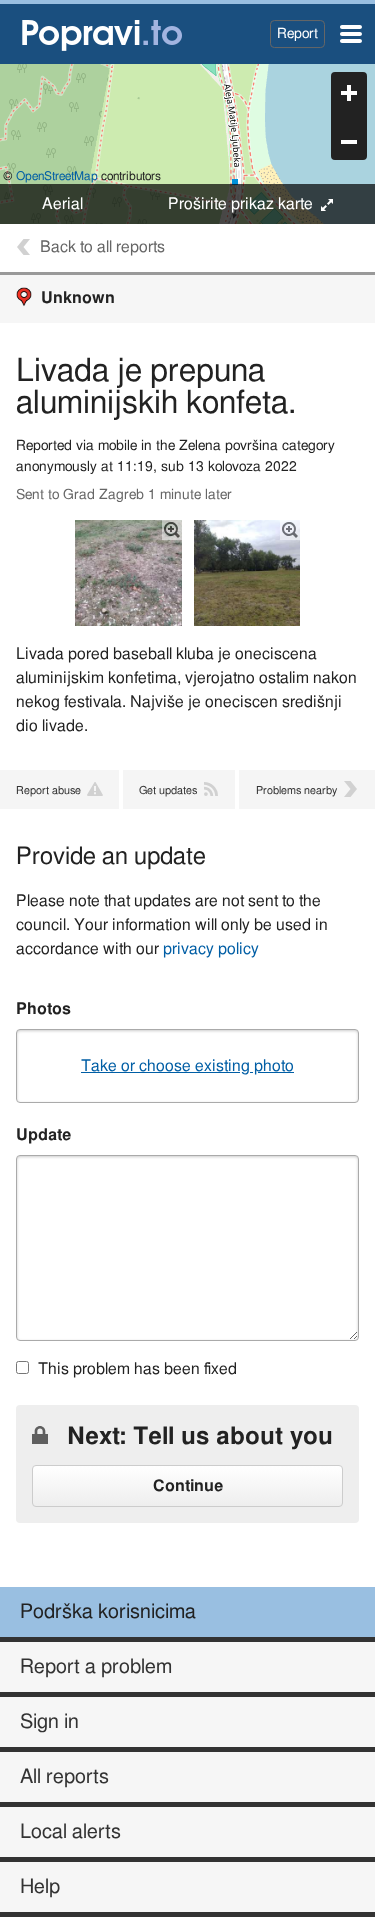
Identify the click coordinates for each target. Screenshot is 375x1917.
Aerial (62, 204)
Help (40, 1887)
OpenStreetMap (57, 176)
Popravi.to (103, 34)
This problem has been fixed (137, 1369)
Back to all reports (102, 247)
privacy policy (211, 949)
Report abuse (48, 790)
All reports (64, 1777)
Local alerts (70, 1832)
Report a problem (96, 1667)
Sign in (49, 1722)
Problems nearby (296, 790)
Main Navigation (351, 34)
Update (43, 1135)
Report (297, 33)
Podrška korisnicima (108, 1612)
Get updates (168, 790)
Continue (188, 1486)
